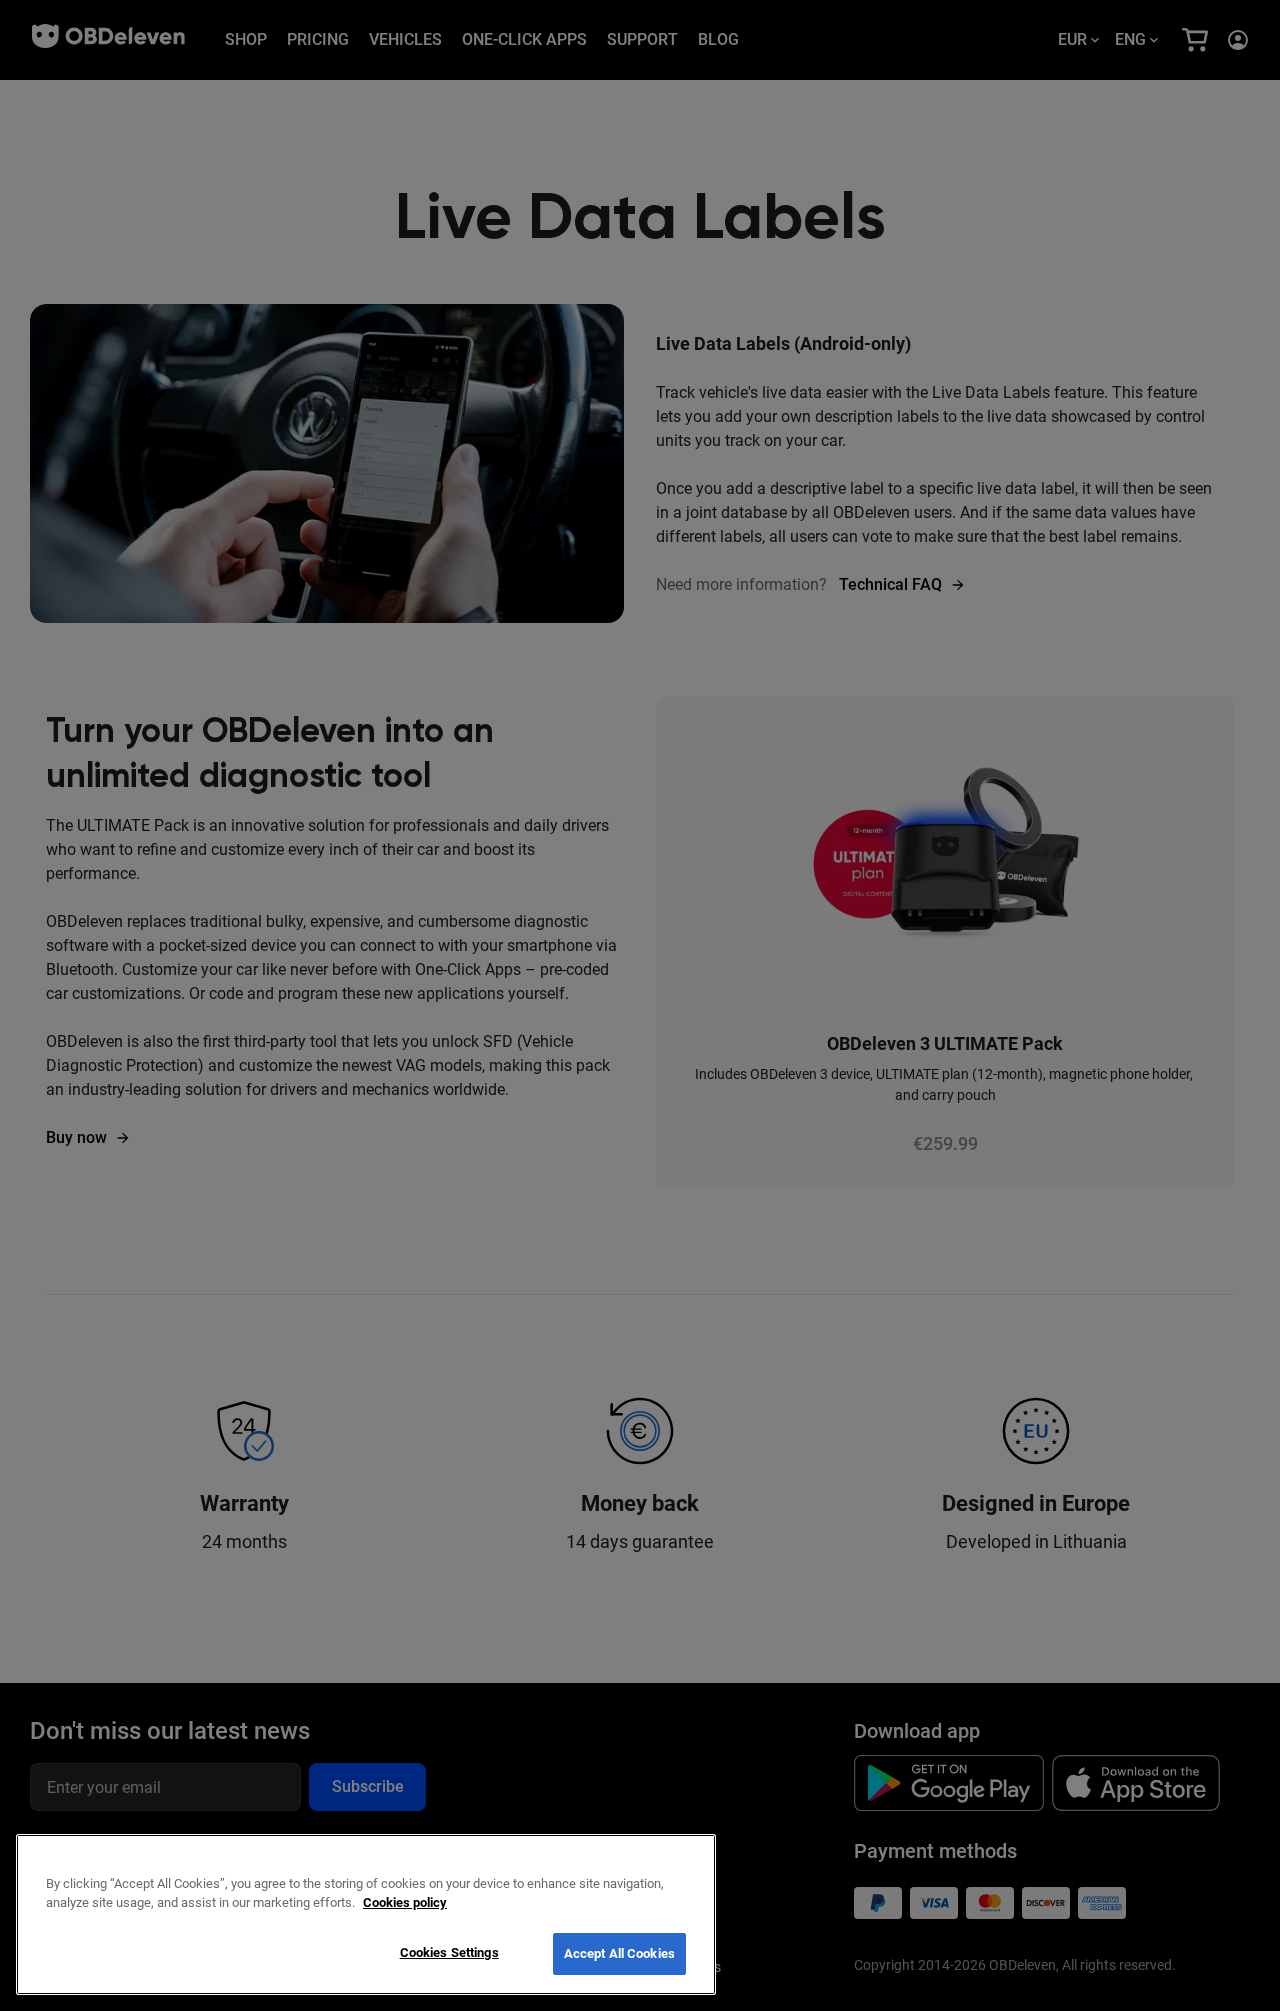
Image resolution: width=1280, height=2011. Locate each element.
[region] (366, 1914)
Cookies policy (405, 1903)
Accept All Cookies (619, 1953)
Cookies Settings (449, 1952)
